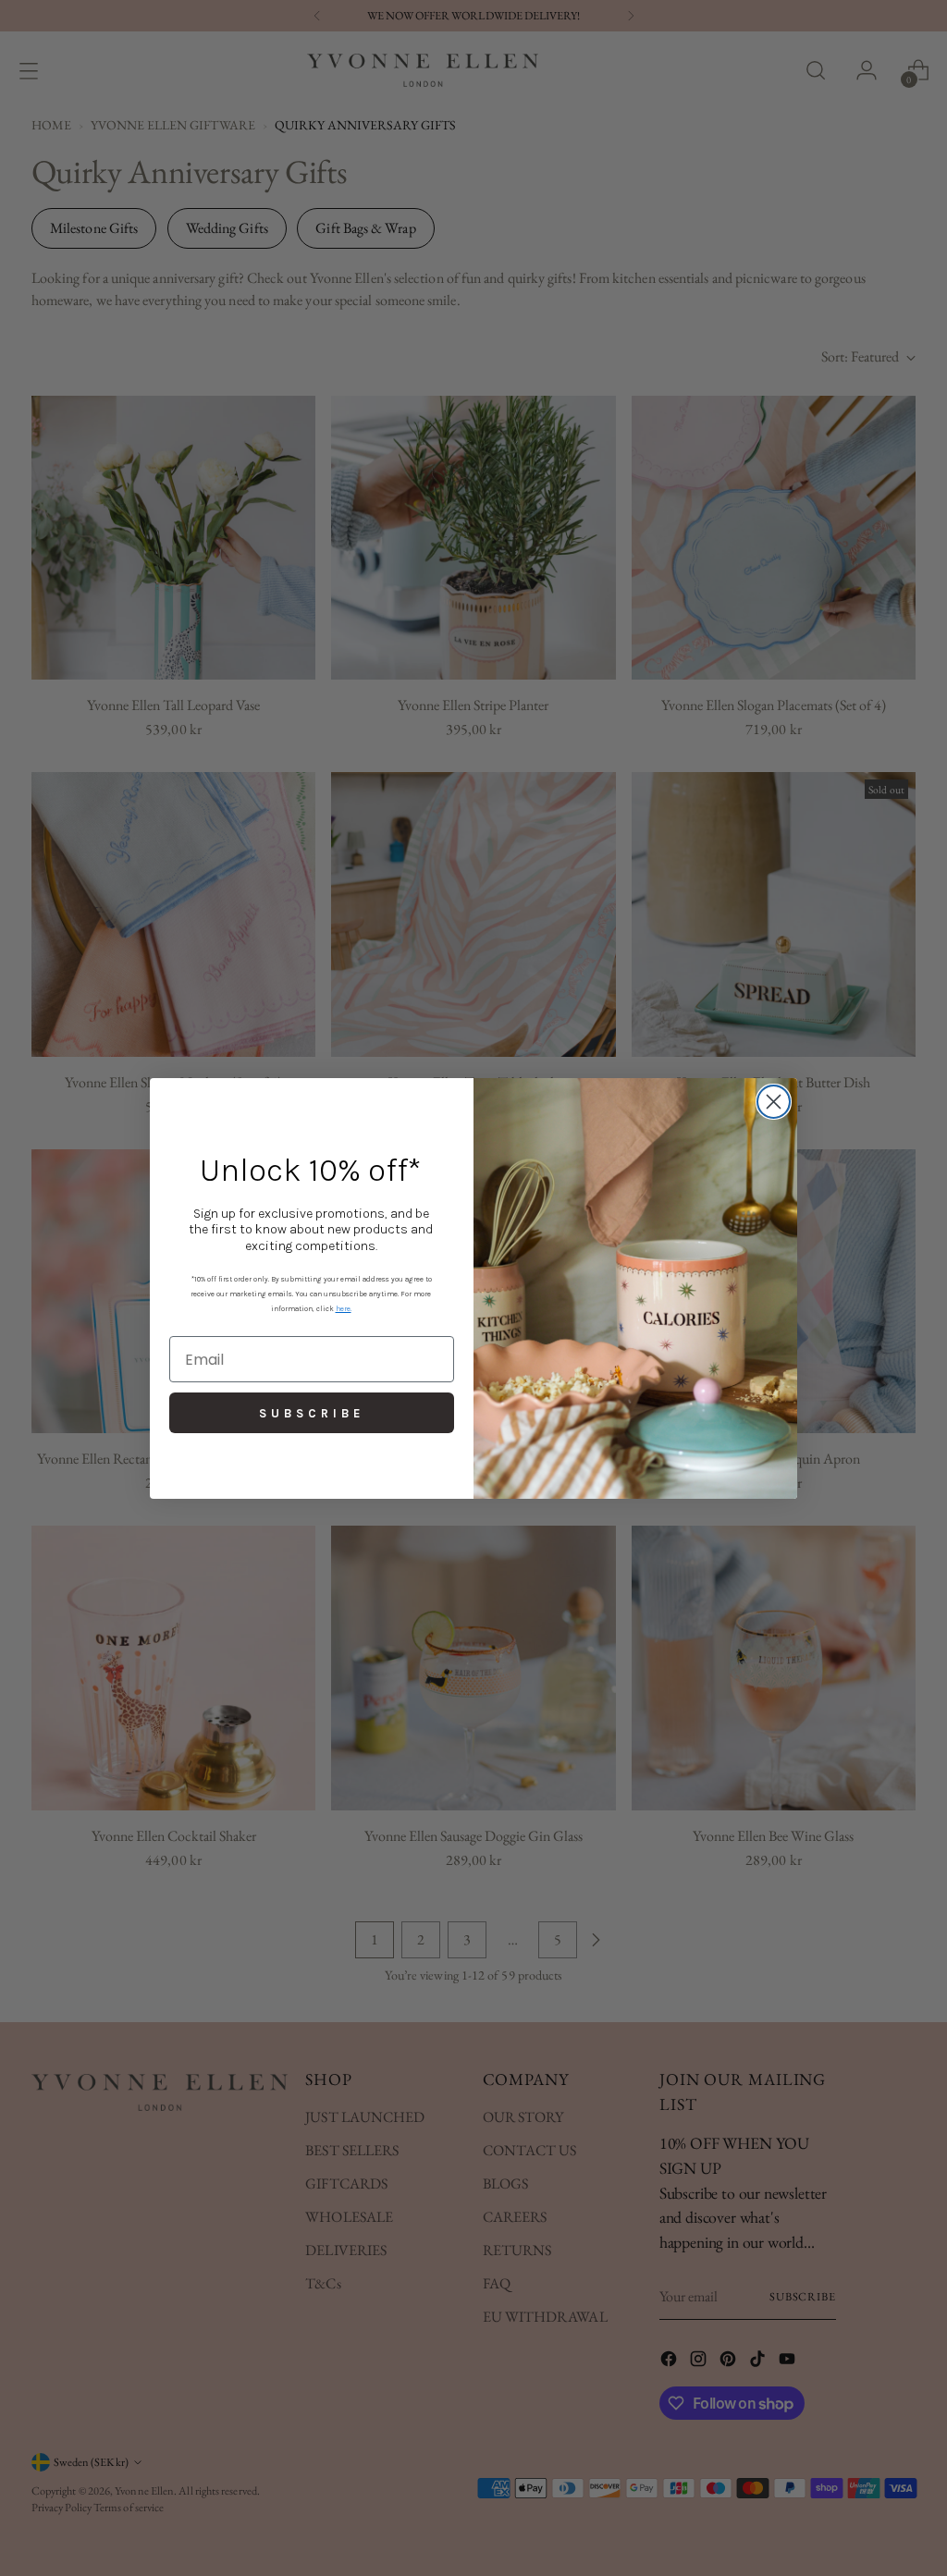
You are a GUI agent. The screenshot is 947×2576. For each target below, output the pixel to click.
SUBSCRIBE (312, 1413)
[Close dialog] (774, 1102)
